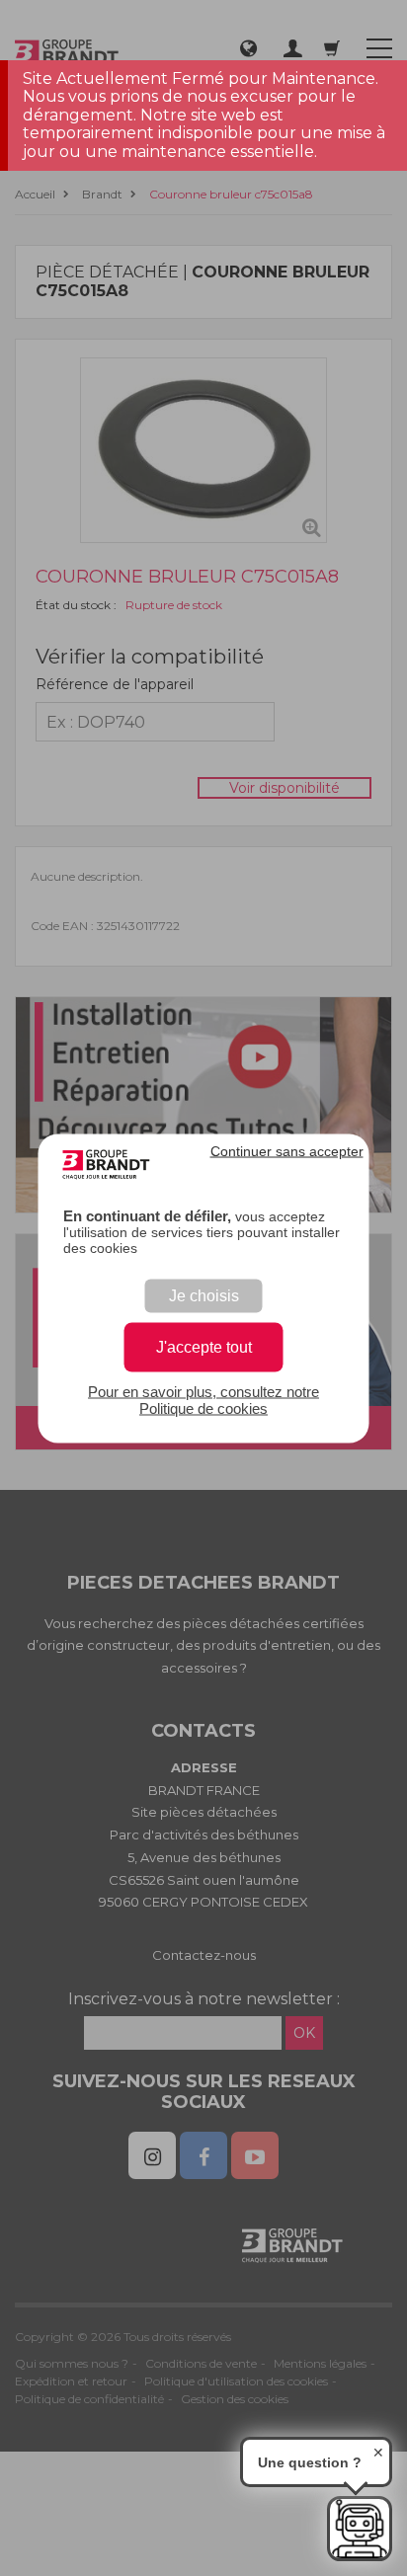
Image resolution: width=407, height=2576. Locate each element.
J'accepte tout (204, 1346)
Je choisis (204, 1295)
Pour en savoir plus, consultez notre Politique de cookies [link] (203, 1399)
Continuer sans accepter (287, 1150)
